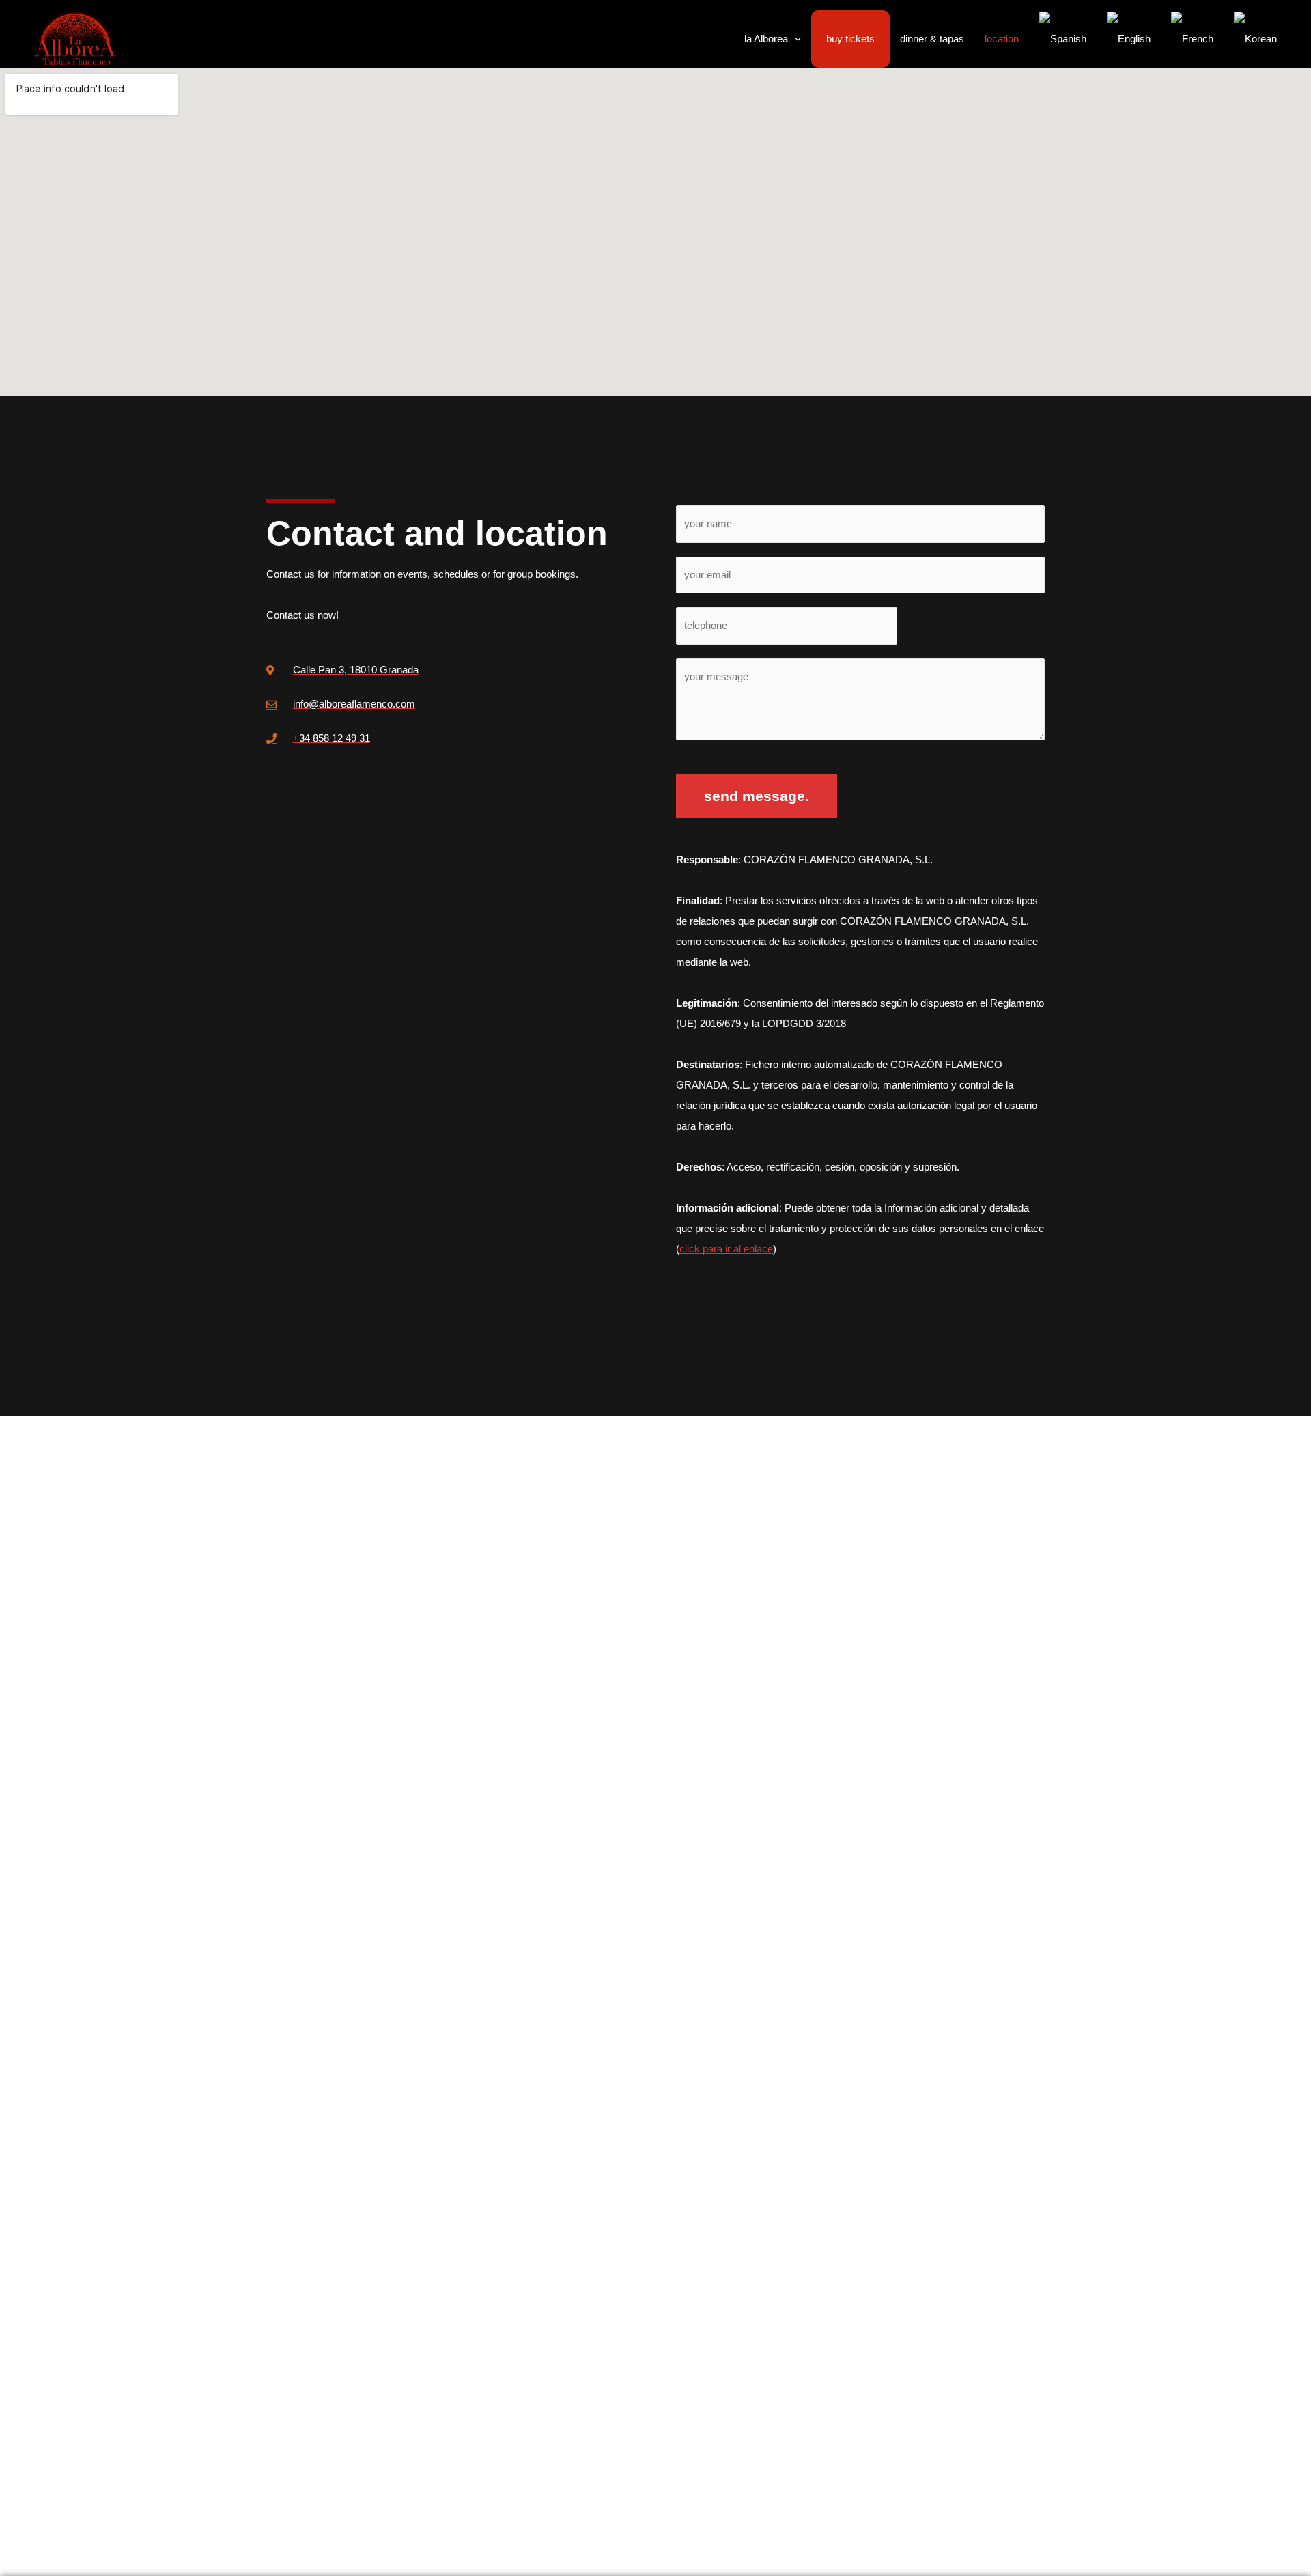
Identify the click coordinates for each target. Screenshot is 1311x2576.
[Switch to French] (1192, 39)
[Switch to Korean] (1255, 39)
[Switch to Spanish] (1063, 39)
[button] (794, 39)
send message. (757, 796)
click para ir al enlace (726, 1249)
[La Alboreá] (75, 38)
